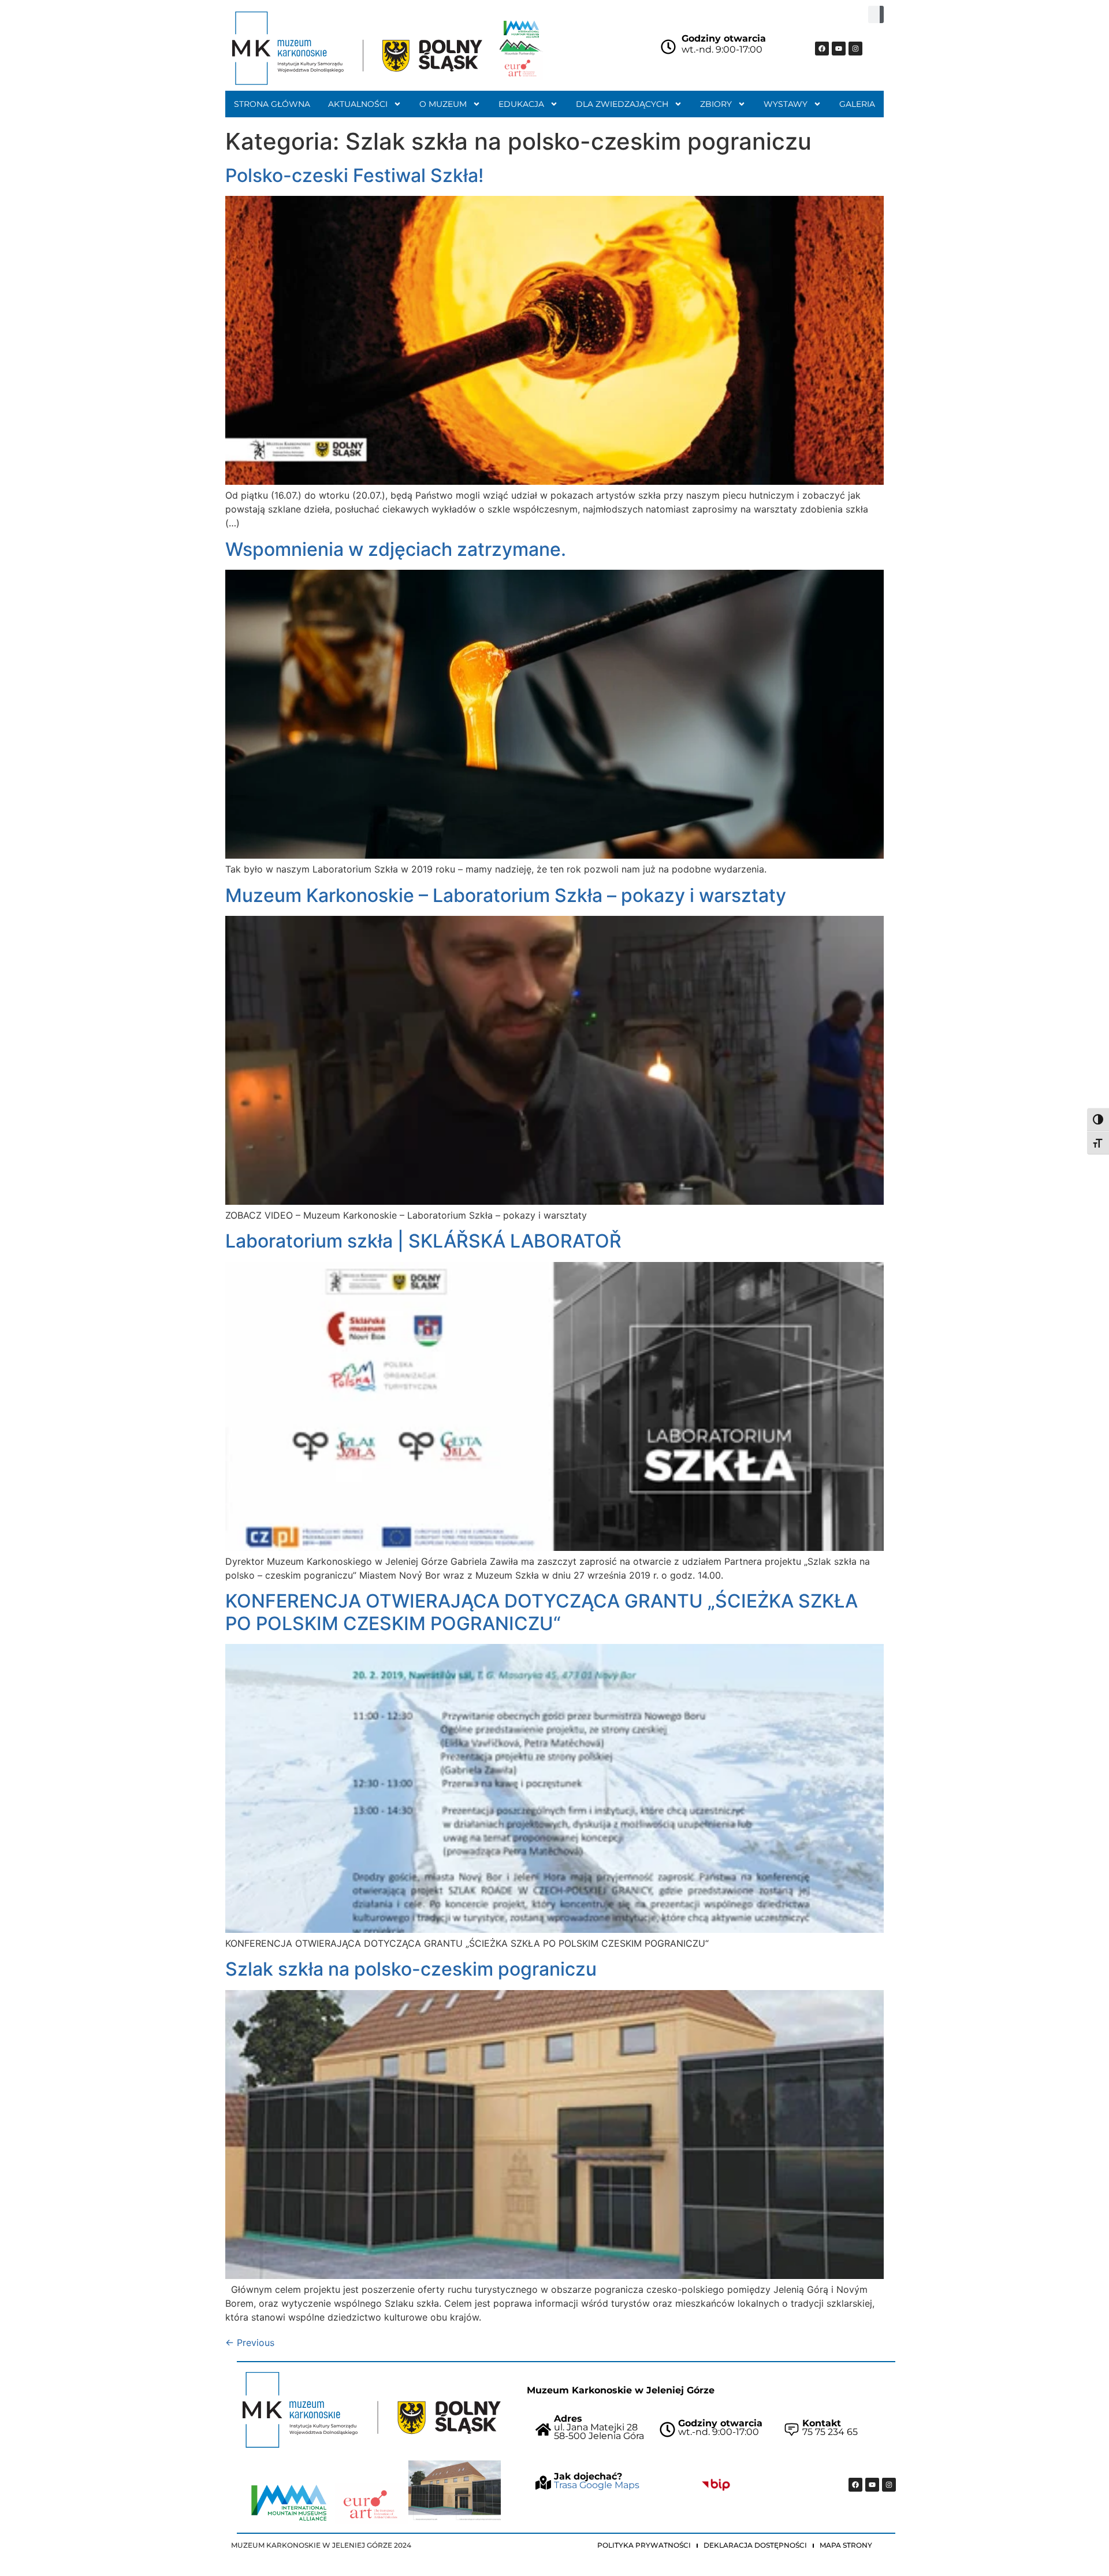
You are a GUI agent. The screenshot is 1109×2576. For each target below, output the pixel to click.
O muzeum (443, 104)
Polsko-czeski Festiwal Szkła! (354, 175)
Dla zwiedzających (622, 104)
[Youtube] (839, 49)
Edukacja (521, 104)
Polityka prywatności (644, 2545)
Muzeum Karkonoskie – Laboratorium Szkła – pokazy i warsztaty (506, 895)
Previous (250, 2343)
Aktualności (358, 104)
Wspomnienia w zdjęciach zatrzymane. (396, 549)
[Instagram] (855, 49)
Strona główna (272, 104)
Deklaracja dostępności (755, 2545)
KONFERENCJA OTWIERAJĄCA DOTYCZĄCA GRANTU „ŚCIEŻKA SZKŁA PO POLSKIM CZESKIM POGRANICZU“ (542, 1612)
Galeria (857, 104)
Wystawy (786, 104)
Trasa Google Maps (597, 2485)
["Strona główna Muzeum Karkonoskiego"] (372, 2410)
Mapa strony (846, 2545)
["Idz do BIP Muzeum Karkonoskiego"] (716, 2485)
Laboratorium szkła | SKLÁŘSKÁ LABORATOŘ (423, 1241)
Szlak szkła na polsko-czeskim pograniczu (411, 1969)
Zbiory (716, 104)
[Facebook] (822, 49)
